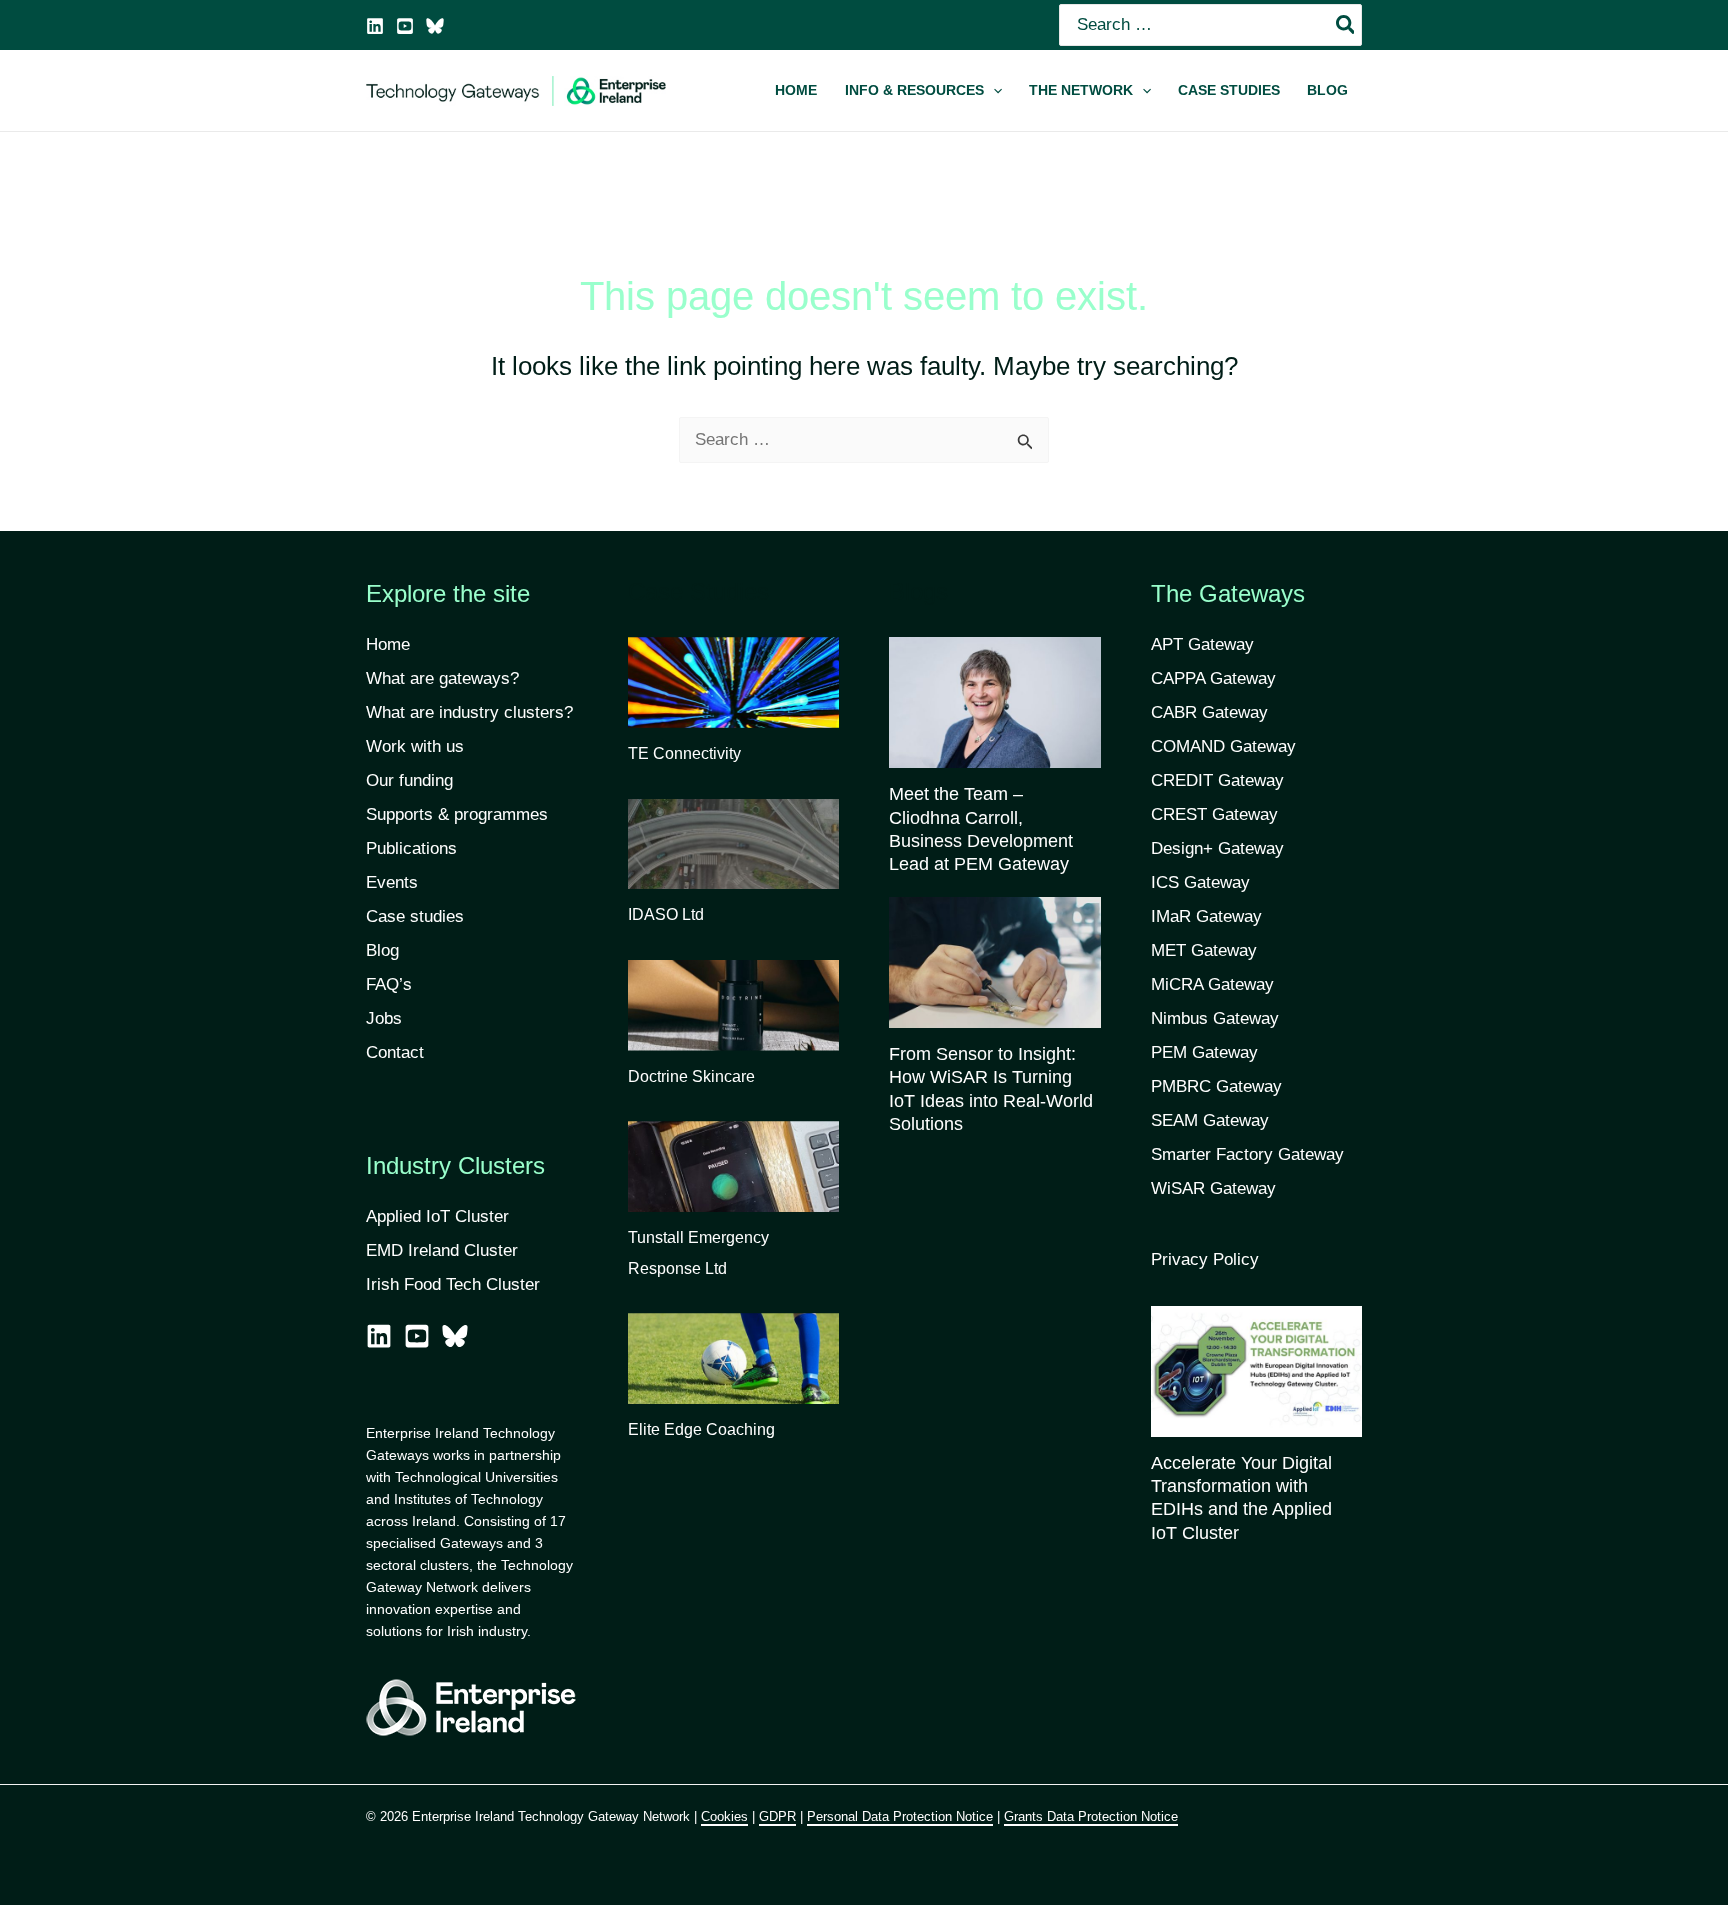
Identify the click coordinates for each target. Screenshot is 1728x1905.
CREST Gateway (1214, 814)
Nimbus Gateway (1215, 1018)
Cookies (724, 1816)
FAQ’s (389, 984)
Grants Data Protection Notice (1091, 1816)
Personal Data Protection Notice (900, 1816)
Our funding (409, 780)
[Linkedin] (375, 26)
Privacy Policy (1205, 1259)
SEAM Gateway (1210, 1120)
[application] (993, 91)
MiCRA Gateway (1212, 984)
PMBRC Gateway (1216, 1086)
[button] (923, 91)
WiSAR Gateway (1213, 1188)
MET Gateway (1204, 950)
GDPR (777, 1816)
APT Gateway (1202, 644)
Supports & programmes (457, 814)
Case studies (415, 916)
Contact (395, 1052)
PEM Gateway (1204, 1052)
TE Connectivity (684, 753)
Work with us (415, 746)
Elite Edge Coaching (701, 1429)
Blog (382, 950)
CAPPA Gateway (1213, 678)
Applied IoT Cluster (440, 1216)
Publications (411, 848)
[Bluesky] (435, 26)
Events (392, 882)
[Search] (1346, 25)
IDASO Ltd (666, 914)
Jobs (384, 1018)
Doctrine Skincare (691, 1076)
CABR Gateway (1209, 712)
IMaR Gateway (1206, 916)
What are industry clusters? (469, 712)
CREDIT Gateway (1217, 780)
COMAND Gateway (1223, 746)
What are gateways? (442, 678)
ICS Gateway (1200, 882)
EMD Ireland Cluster (442, 1250)
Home (388, 644)
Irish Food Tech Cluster (453, 1284)
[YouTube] (405, 26)
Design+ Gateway (1217, 848)
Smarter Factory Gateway (1247, 1154)
